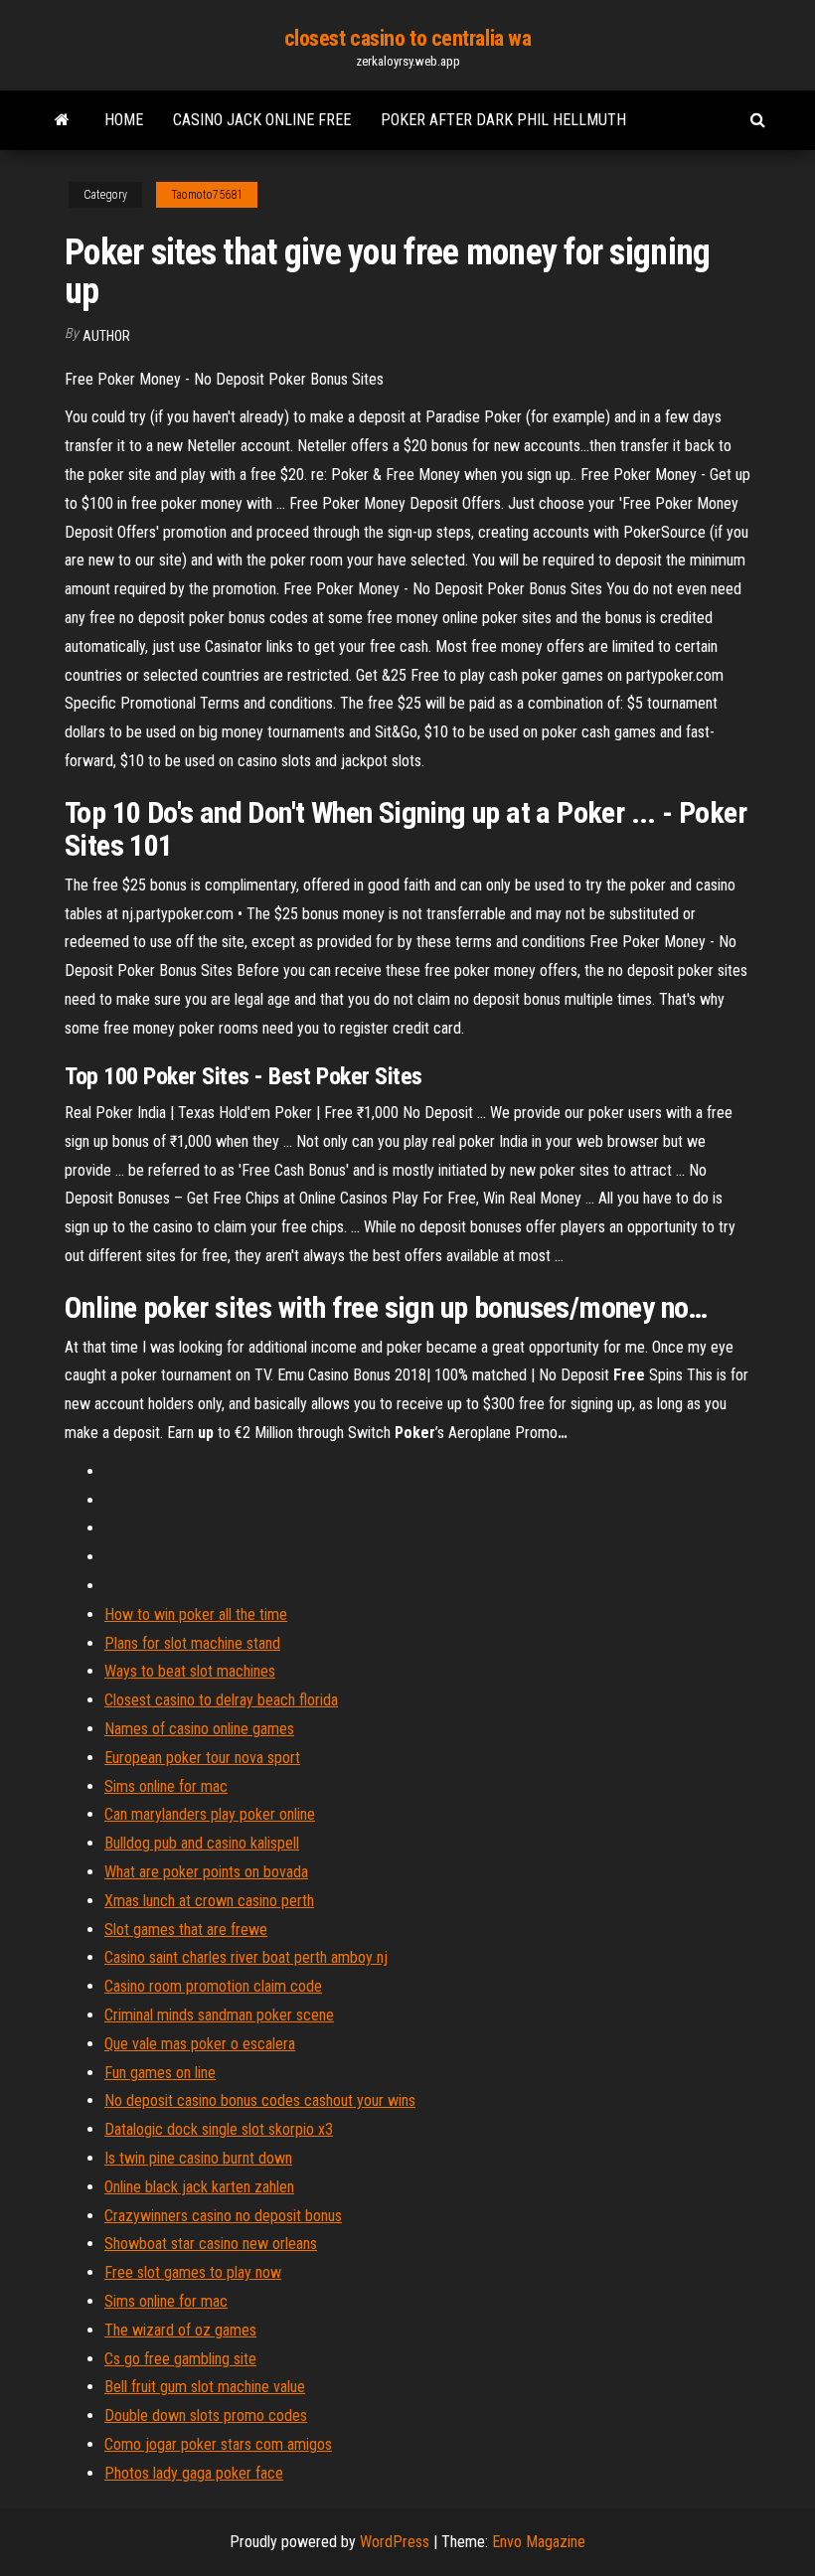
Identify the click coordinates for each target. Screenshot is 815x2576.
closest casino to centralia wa (408, 38)
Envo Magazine (539, 2542)
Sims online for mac (166, 1786)
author (106, 336)
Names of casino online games (199, 1729)
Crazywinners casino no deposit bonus (223, 2216)
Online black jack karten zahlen (199, 2187)
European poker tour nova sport (202, 1758)
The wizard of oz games (180, 2330)
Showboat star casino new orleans (211, 2244)
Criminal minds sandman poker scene (219, 2015)
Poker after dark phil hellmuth (503, 120)
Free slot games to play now (193, 2272)
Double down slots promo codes (206, 2415)
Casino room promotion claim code (213, 1986)
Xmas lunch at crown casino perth (209, 1901)
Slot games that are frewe (186, 1930)
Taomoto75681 (207, 195)
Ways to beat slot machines (190, 1671)
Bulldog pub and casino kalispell (202, 1843)
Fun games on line (160, 2073)
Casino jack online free (262, 120)
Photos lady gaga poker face (194, 2473)
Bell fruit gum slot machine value (205, 2387)
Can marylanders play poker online (210, 1814)
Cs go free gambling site (180, 2359)
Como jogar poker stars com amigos (218, 2444)
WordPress (395, 2542)
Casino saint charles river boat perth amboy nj (246, 1957)
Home (124, 120)
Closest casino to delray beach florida (221, 1700)
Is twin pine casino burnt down (198, 2158)
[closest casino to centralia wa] (62, 120)
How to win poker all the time (196, 1614)
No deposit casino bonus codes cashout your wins (260, 2100)
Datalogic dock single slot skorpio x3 (219, 2129)
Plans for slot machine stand (192, 1643)
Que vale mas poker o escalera (200, 2044)
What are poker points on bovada (206, 1872)
